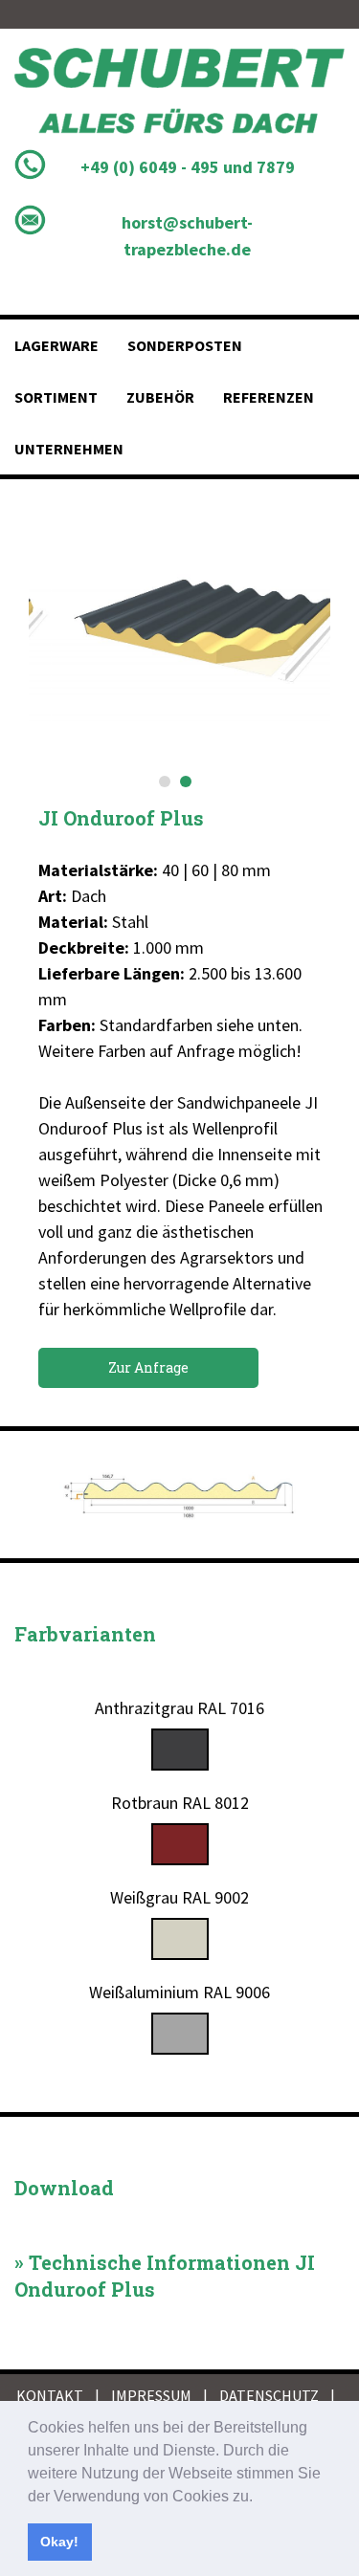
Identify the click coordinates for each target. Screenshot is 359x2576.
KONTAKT (50, 2395)
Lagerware (56, 345)
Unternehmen (69, 449)
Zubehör (160, 397)
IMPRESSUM (151, 2395)
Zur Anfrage (148, 1367)
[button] (259, 2498)
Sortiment (56, 397)
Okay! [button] (59, 2542)
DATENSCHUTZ (269, 2395)
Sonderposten (185, 345)
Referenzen (269, 397)
